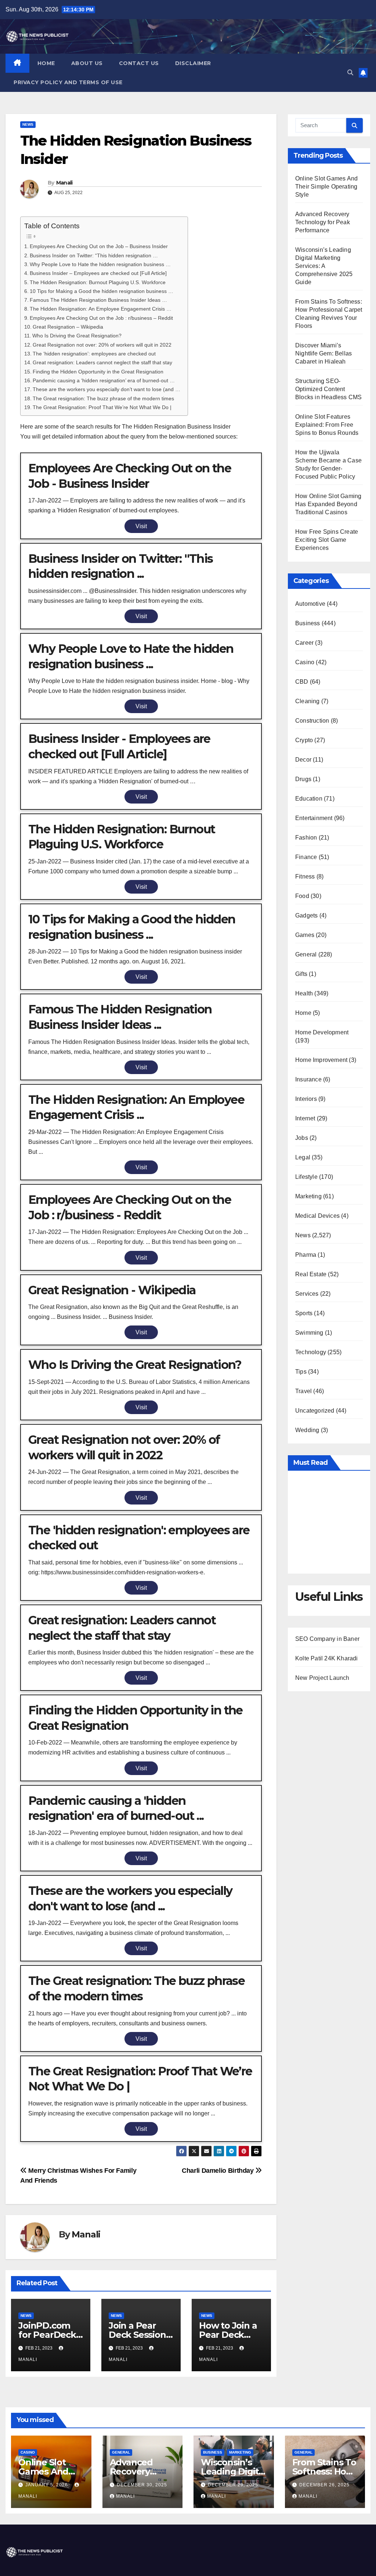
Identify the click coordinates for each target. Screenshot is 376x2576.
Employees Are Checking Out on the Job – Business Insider (99, 246)
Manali (64, 183)
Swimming (309, 1333)
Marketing (308, 1196)
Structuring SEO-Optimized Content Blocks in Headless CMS (328, 389)
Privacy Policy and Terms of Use (68, 82)
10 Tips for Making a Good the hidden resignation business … (102, 291)
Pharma (306, 1255)
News (28, 124)
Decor (303, 760)
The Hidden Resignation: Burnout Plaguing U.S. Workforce (98, 282)
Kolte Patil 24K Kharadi (327, 1658)
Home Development (322, 1032)
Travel (303, 1391)
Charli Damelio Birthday (218, 2170)
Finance (306, 857)
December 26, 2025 (324, 2485)
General (306, 954)
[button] (350, 73)
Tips (301, 1372)
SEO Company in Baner (327, 1639)
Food (302, 896)
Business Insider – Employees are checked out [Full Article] (98, 273)
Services (307, 1294)
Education (309, 799)
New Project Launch (322, 1678)
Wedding (307, 1430)
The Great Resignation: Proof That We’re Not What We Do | (102, 407)
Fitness (305, 876)
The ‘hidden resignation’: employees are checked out (94, 354)
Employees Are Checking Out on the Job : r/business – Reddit (101, 318)
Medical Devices (317, 1216)
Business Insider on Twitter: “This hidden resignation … (94, 255)
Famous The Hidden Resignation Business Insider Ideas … (98, 300)
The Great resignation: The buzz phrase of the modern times (103, 398)
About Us (87, 63)
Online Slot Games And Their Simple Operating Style (326, 187)
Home (46, 63)
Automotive (310, 604)
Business (308, 623)
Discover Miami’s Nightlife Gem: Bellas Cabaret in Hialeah (323, 353)
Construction (312, 721)
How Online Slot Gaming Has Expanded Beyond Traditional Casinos (328, 504)
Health (304, 993)
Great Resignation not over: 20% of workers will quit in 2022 (102, 345)
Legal (303, 1157)
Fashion (306, 838)
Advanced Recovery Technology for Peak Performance (323, 222)
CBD (302, 682)
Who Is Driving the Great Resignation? (77, 336)
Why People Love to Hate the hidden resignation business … (100, 264)
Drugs (303, 779)
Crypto (304, 740)
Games (305, 935)
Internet (305, 1118)
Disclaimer (193, 63)
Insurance (308, 1079)
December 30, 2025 (142, 2485)
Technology (311, 1352)
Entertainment (314, 818)
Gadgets (306, 915)
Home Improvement (321, 1060)
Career (304, 643)
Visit (141, 526)
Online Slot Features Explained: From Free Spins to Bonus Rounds (327, 425)
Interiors (306, 1099)
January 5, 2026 (47, 2485)
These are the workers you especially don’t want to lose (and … (106, 389)
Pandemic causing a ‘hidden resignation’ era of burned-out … (104, 380)
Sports (304, 1313)
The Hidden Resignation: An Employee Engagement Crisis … (101, 309)
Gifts (301, 974)
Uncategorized (315, 1411)
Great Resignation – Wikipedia (68, 327)
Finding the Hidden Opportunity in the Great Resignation (98, 372)
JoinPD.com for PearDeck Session (47, 2335)
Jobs (302, 1138)
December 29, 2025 (233, 2485)
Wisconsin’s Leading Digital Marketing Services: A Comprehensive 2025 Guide (324, 266)
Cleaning (308, 701)
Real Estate (311, 1274)
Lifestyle (306, 1177)
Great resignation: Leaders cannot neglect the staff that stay (102, 362)
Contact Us (139, 63)
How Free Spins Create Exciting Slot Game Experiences (327, 540)
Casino (305, 662)
